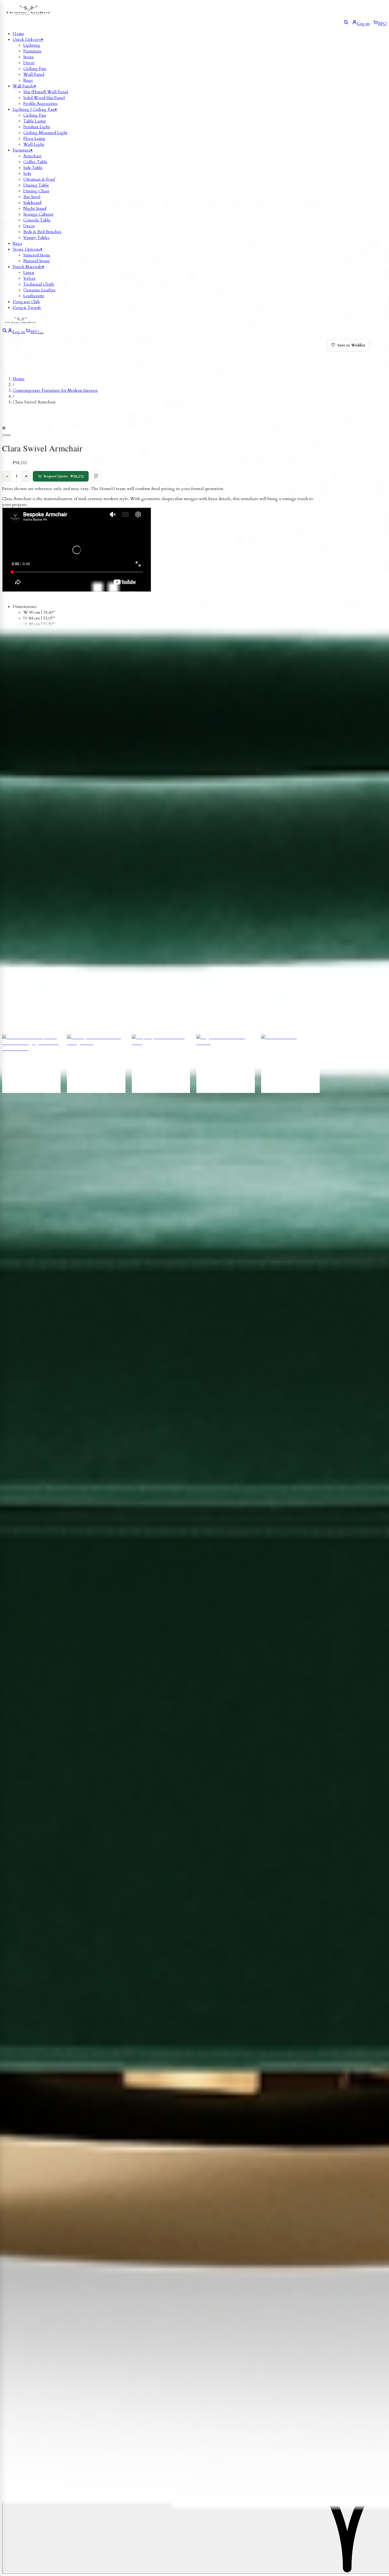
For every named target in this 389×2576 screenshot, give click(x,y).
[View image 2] (8, 435)
